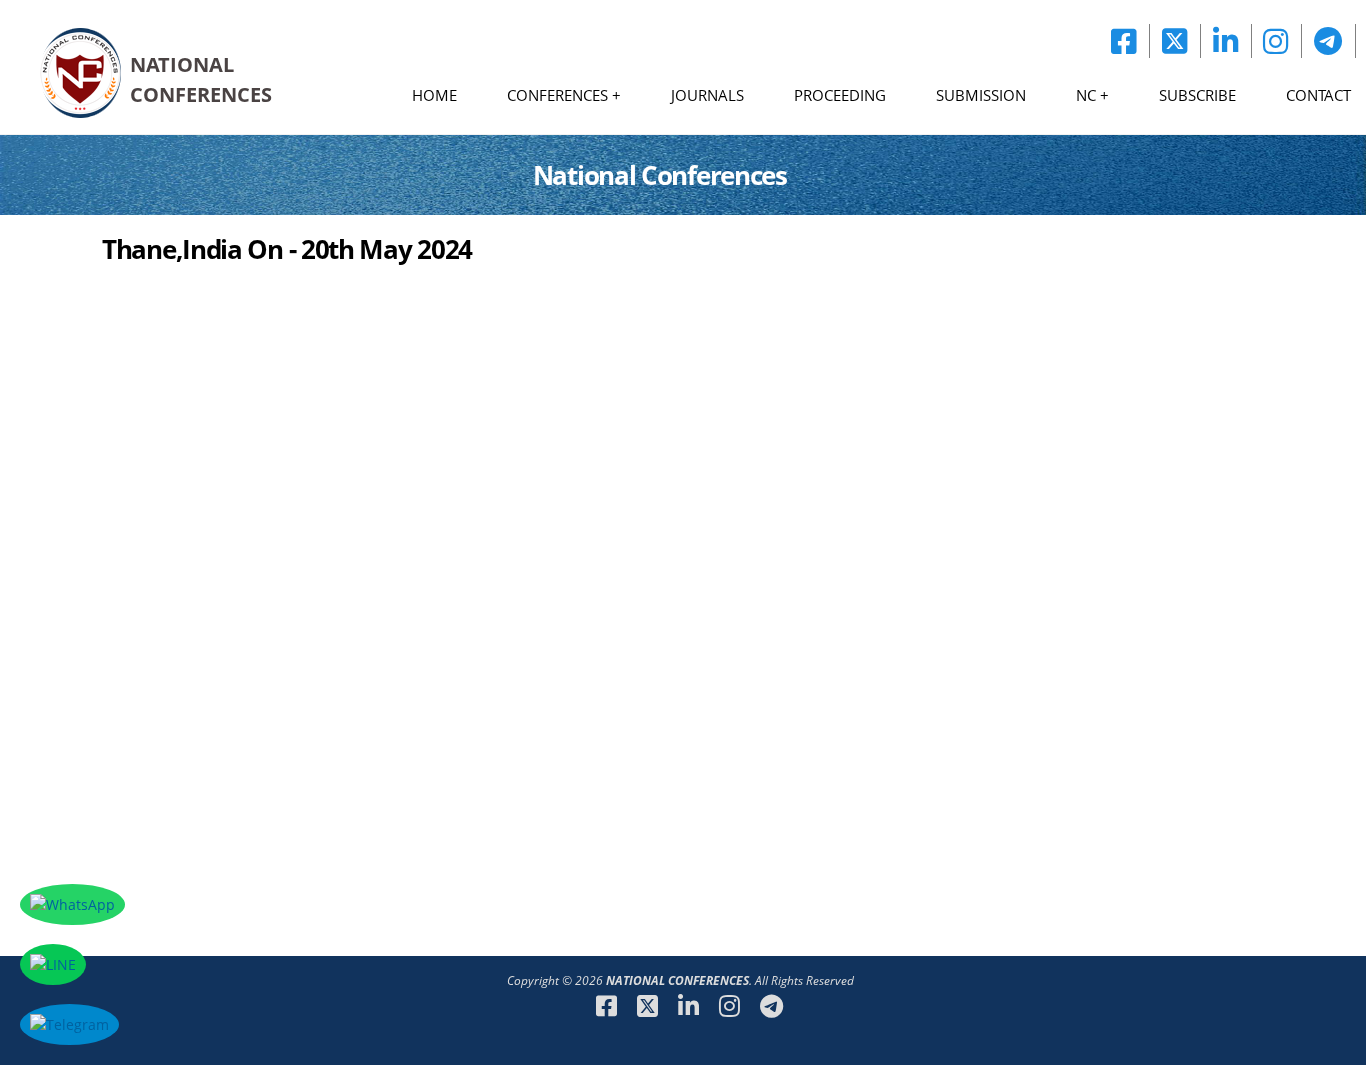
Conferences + (564, 95)
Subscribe (1197, 95)
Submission (981, 95)
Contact (1318, 95)
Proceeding (840, 95)
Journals (707, 95)
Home (434, 95)
